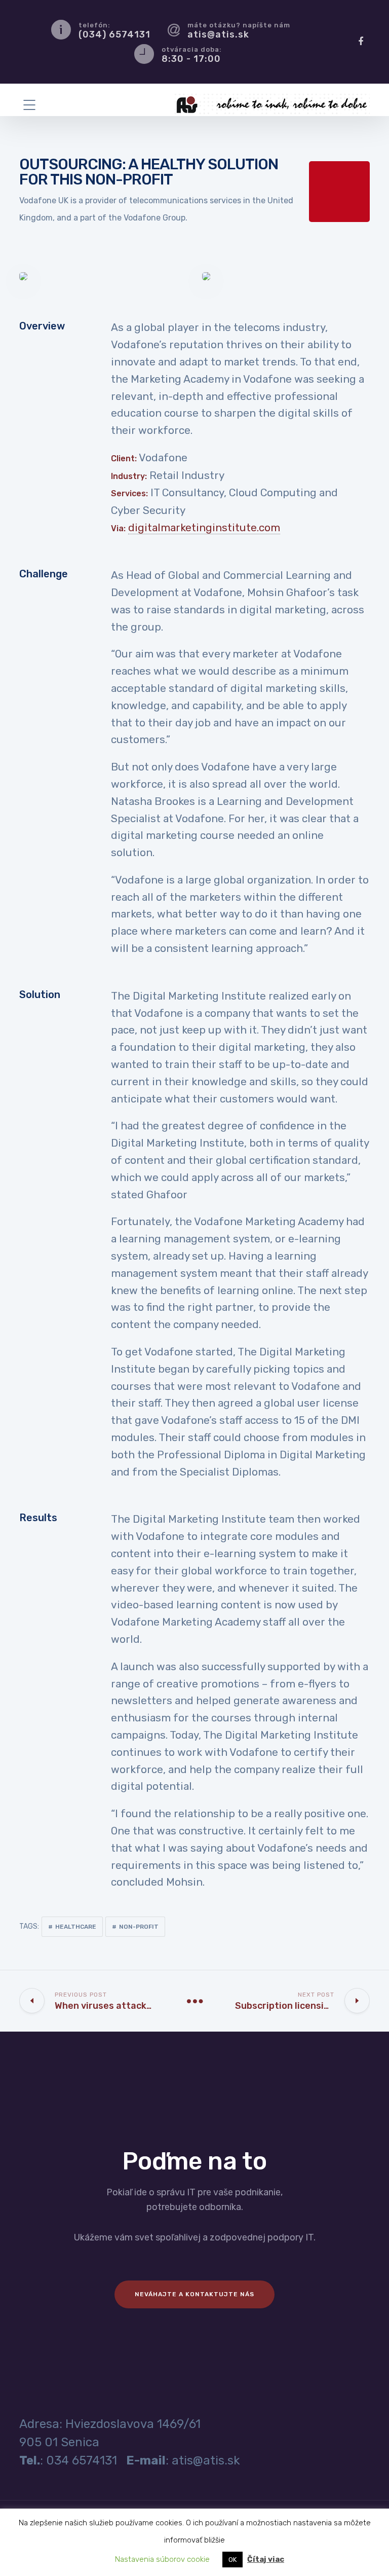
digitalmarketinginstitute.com (204, 528)
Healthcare (76, 1927)
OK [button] (232, 2560)
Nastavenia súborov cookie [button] (162, 2559)
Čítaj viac (266, 2559)
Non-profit (139, 1927)
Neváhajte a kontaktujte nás (194, 2294)
